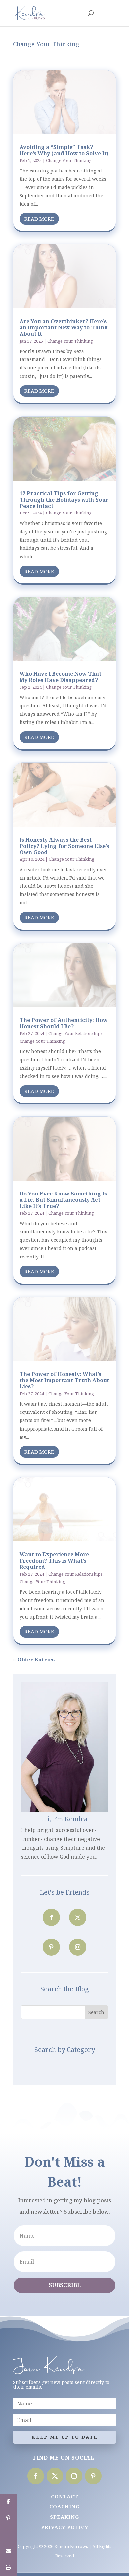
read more (39, 219)
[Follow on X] (78, 1917)
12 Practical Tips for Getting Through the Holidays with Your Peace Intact (64, 500)
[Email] (8, 2551)
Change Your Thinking (69, 160)
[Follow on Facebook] (51, 1917)
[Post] (8, 2535)
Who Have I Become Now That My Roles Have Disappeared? (60, 677)
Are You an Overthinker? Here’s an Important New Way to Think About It (64, 327)
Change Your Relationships (75, 1033)
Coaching (65, 2506)
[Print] (8, 2568)
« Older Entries (34, 1660)
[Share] (8, 2502)
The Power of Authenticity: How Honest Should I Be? (64, 1023)
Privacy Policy (65, 2527)
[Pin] (8, 2518)
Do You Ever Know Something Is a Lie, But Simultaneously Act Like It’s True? (63, 1200)
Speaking (65, 2517)
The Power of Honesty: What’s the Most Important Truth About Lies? (64, 1380)
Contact (65, 2496)
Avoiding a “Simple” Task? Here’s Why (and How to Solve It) (64, 150)
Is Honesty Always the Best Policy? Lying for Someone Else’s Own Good (64, 846)
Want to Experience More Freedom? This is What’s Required (54, 1561)
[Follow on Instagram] (78, 1947)
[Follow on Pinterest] (51, 1947)
